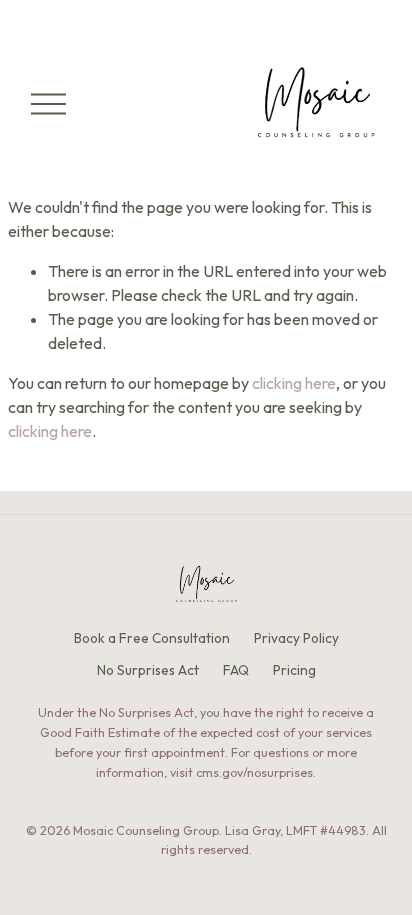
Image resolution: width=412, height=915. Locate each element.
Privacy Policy (296, 638)
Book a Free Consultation (152, 638)
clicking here (294, 383)
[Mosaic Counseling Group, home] (206, 585)
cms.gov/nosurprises (254, 772)
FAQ (236, 670)
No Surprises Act (148, 670)
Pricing (294, 670)
